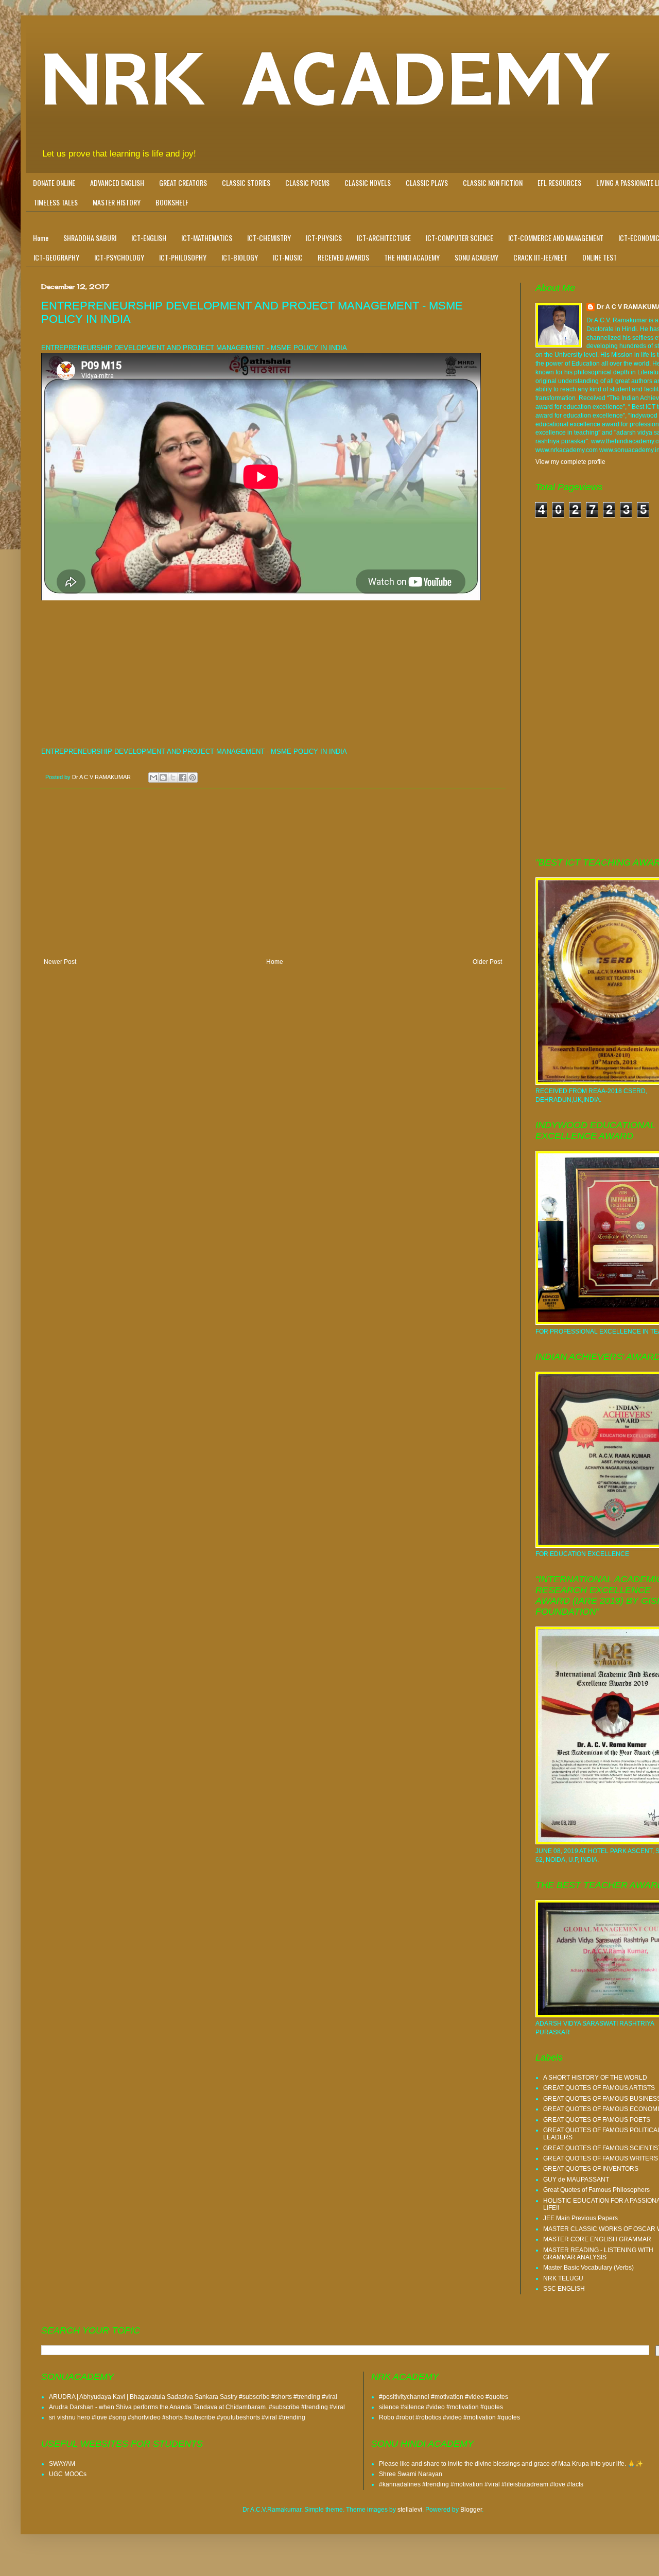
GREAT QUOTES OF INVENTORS (591, 2169)
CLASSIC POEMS (307, 183)
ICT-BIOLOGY (240, 257)
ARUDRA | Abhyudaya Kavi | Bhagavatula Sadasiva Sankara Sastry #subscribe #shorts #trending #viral (193, 2397)
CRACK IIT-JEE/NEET (540, 257)
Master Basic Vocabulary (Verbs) (588, 2268)
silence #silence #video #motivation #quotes (441, 2407)
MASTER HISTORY (117, 202)
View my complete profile (570, 462)
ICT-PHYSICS (324, 238)
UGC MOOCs (68, 2474)
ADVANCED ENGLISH (117, 183)
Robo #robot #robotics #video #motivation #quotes (449, 2417)
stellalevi (410, 2510)
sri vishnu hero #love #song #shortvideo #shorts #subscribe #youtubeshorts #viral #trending (177, 2417)
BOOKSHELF (172, 202)
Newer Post (60, 962)
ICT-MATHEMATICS (207, 238)
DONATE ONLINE (54, 183)
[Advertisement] (273, 675)
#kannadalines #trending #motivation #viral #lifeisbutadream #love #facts (481, 2484)
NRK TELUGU (563, 2278)
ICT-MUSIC (288, 257)
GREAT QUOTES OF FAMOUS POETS (597, 2120)
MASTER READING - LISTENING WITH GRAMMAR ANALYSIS (598, 2254)
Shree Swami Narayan (411, 2474)
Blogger (471, 2510)
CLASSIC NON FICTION (493, 183)
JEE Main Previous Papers (580, 2218)
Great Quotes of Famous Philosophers (596, 2190)
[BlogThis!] (163, 777)
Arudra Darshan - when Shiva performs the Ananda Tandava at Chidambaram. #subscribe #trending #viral (197, 2407)
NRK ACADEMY (326, 80)
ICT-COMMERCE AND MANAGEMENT (556, 238)
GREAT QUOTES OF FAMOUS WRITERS (601, 2158)
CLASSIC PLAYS (427, 183)
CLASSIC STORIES (246, 183)
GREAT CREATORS (183, 183)
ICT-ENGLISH (149, 238)
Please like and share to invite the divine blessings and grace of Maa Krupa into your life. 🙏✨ (511, 2464)
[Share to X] (173, 777)
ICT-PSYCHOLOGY (119, 257)
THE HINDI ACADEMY (412, 257)
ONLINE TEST (600, 257)
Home (41, 238)
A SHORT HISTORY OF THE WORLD (595, 2078)
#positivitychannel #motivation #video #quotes (444, 2397)
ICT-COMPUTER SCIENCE (459, 238)
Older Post (487, 962)
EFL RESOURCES (559, 183)
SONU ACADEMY (476, 257)
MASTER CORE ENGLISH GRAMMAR (597, 2239)
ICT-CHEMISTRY (269, 238)
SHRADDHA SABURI (90, 238)
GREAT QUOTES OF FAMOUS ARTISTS (599, 2088)
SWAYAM (62, 2464)
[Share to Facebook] (183, 777)
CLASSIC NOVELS (368, 183)
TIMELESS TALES (56, 202)
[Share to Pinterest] (193, 777)
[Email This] (153, 777)
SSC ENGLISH (564, 2289)
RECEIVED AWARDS (343, 257)
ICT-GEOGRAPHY (56, 257)
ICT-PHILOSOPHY (183, 257)
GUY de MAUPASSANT (576, 2180)
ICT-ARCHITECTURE (384, 238)
